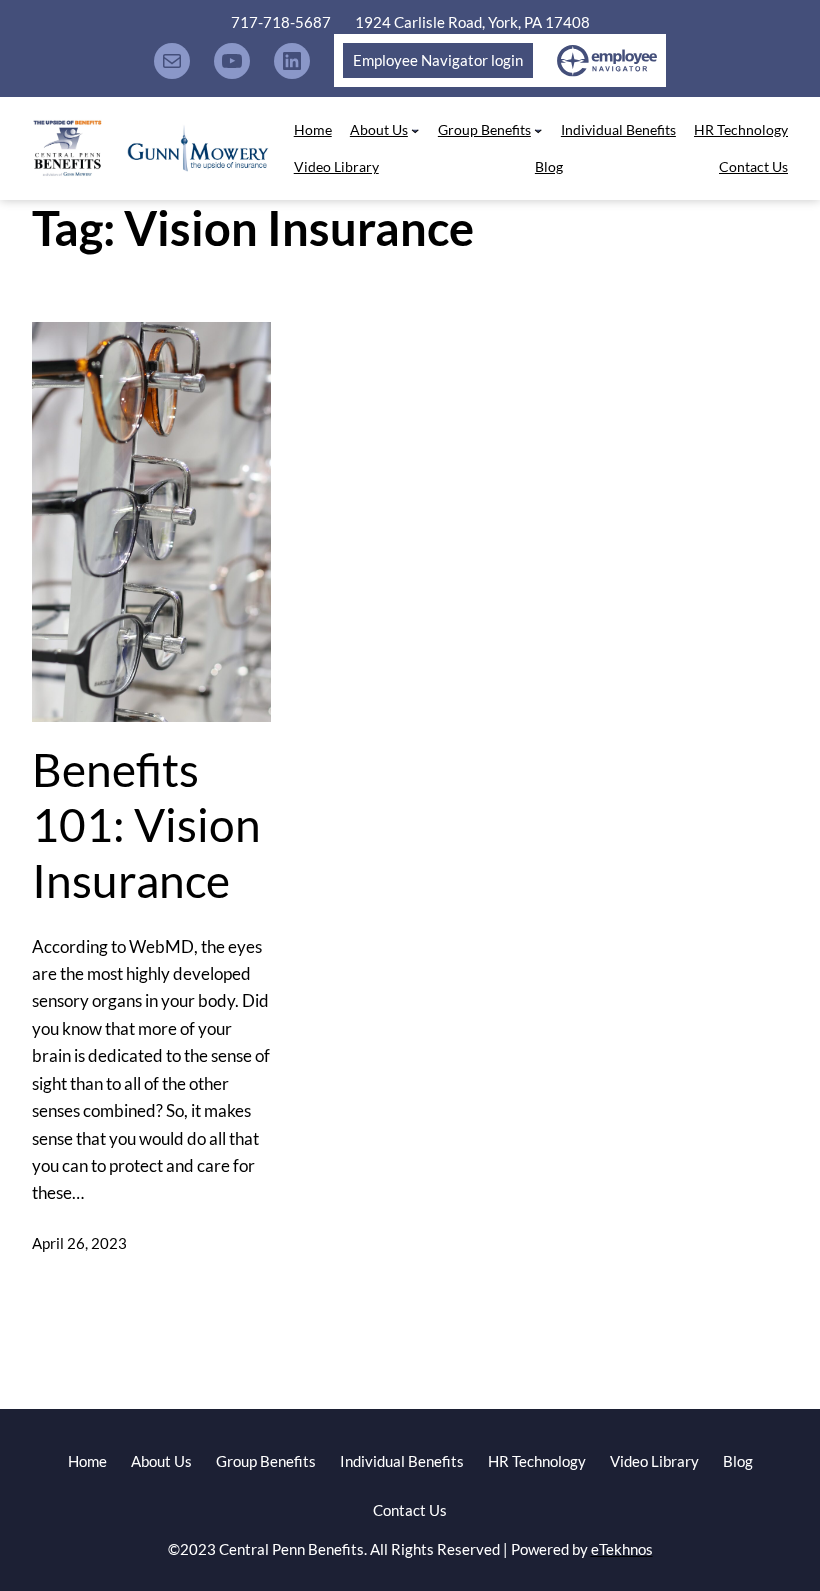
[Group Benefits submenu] (538, 130)
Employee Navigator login (438, 60)
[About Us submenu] (415, 130)
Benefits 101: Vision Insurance (146, 825)
